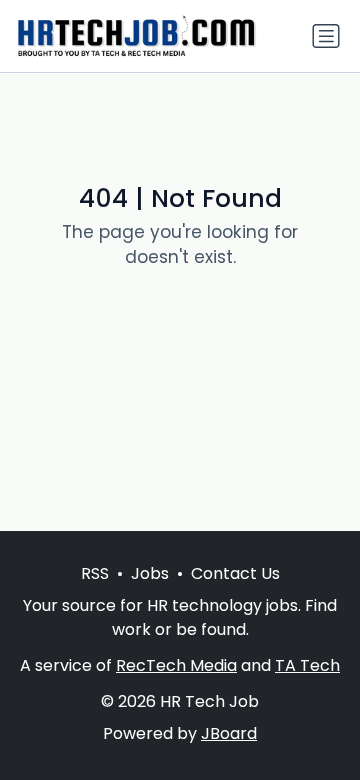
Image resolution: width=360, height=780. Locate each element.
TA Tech (307, 665)
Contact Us (235, 573)
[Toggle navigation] (326, 36)
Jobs (150, 573)
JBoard (229, 733)
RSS (95, 573)
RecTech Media (176, 665)
